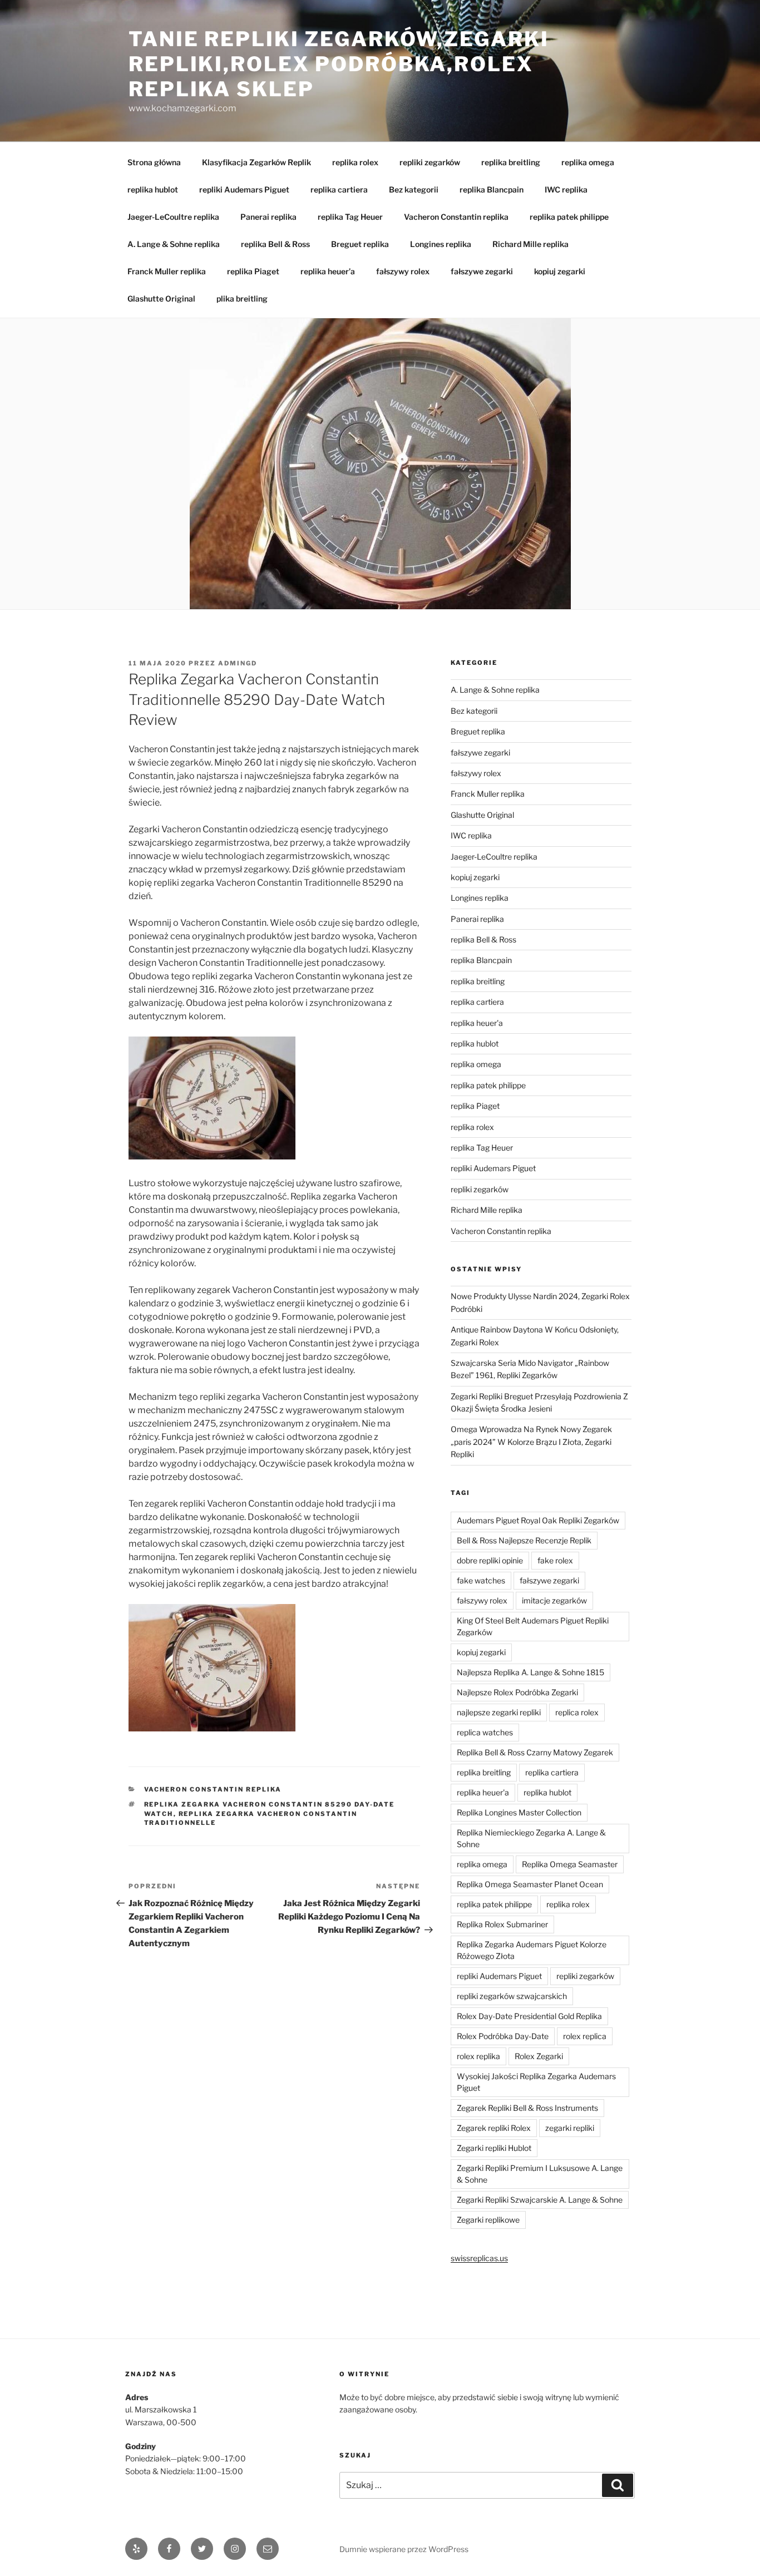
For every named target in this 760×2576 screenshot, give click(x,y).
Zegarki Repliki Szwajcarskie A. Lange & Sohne (540, 2200)
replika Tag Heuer (350, 217)
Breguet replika (360, 244)
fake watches (481, 1580)
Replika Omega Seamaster (570, 1864)
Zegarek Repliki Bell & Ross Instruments (527, 2108)
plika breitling (242, 298)
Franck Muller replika (167, 271)
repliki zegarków (430, 162)
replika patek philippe (569, 217)
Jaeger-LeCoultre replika (173, 217)
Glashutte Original (161, 298)
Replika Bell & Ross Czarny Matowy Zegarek (535, 1752)
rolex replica (585, 2036)
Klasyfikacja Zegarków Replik (256, 162)
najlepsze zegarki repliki (499, 1712)
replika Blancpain (492, 189)
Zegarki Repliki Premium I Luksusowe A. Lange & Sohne (540, 2174)
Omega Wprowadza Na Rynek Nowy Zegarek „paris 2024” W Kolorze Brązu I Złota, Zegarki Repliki (531, 1442)
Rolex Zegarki (539, 2056)
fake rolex (555, 1560)
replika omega (588, 162)
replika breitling (511, 162)
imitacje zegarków (554, 1600)
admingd (238, 663)
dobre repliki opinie (490, 1560)
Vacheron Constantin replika (456, 217)
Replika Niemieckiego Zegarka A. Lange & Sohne (531, 1838)
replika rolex (355, 162)
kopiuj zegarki (560, 271)
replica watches (485, 1732)
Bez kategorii (414, 189)
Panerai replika (268, 217)
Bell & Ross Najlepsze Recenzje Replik (524, 1540)
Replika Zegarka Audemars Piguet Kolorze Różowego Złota (532, 1950)
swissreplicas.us (479, 2258)
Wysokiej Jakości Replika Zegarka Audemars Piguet (536, 2082)
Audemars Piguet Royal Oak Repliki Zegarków (538, 1520)
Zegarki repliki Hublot (494, 2148)
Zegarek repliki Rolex (494, 2128)
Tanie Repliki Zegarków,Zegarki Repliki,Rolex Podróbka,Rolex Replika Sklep (339, 64)
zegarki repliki (570, 2128)
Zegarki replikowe (488, 2220)
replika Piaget (253, 271)
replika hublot (153, 189)
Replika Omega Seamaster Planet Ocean (530, 1884)
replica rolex (577, 1712)
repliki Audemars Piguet (244, 189)
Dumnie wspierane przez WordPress (404, 2549)
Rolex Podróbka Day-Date (503, 2036)
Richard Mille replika (530, 244)
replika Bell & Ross (275, 244)
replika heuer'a (477, 1023)
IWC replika (566, 189)
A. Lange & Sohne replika (174, 244)
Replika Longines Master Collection (519, 1812)
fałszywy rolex (403, 271)
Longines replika (441, 244)
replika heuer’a (328, 271)
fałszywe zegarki (482, 271)
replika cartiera (339, 189)
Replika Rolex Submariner (502, 1924)
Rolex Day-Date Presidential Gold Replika (529, 2016)
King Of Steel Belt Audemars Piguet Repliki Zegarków (533, 1626)
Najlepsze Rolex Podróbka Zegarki (517, 1692)
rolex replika (478, 2056)
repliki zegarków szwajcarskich (512, 1996)
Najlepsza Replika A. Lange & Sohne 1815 (530, 1672)
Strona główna (154, 162)
